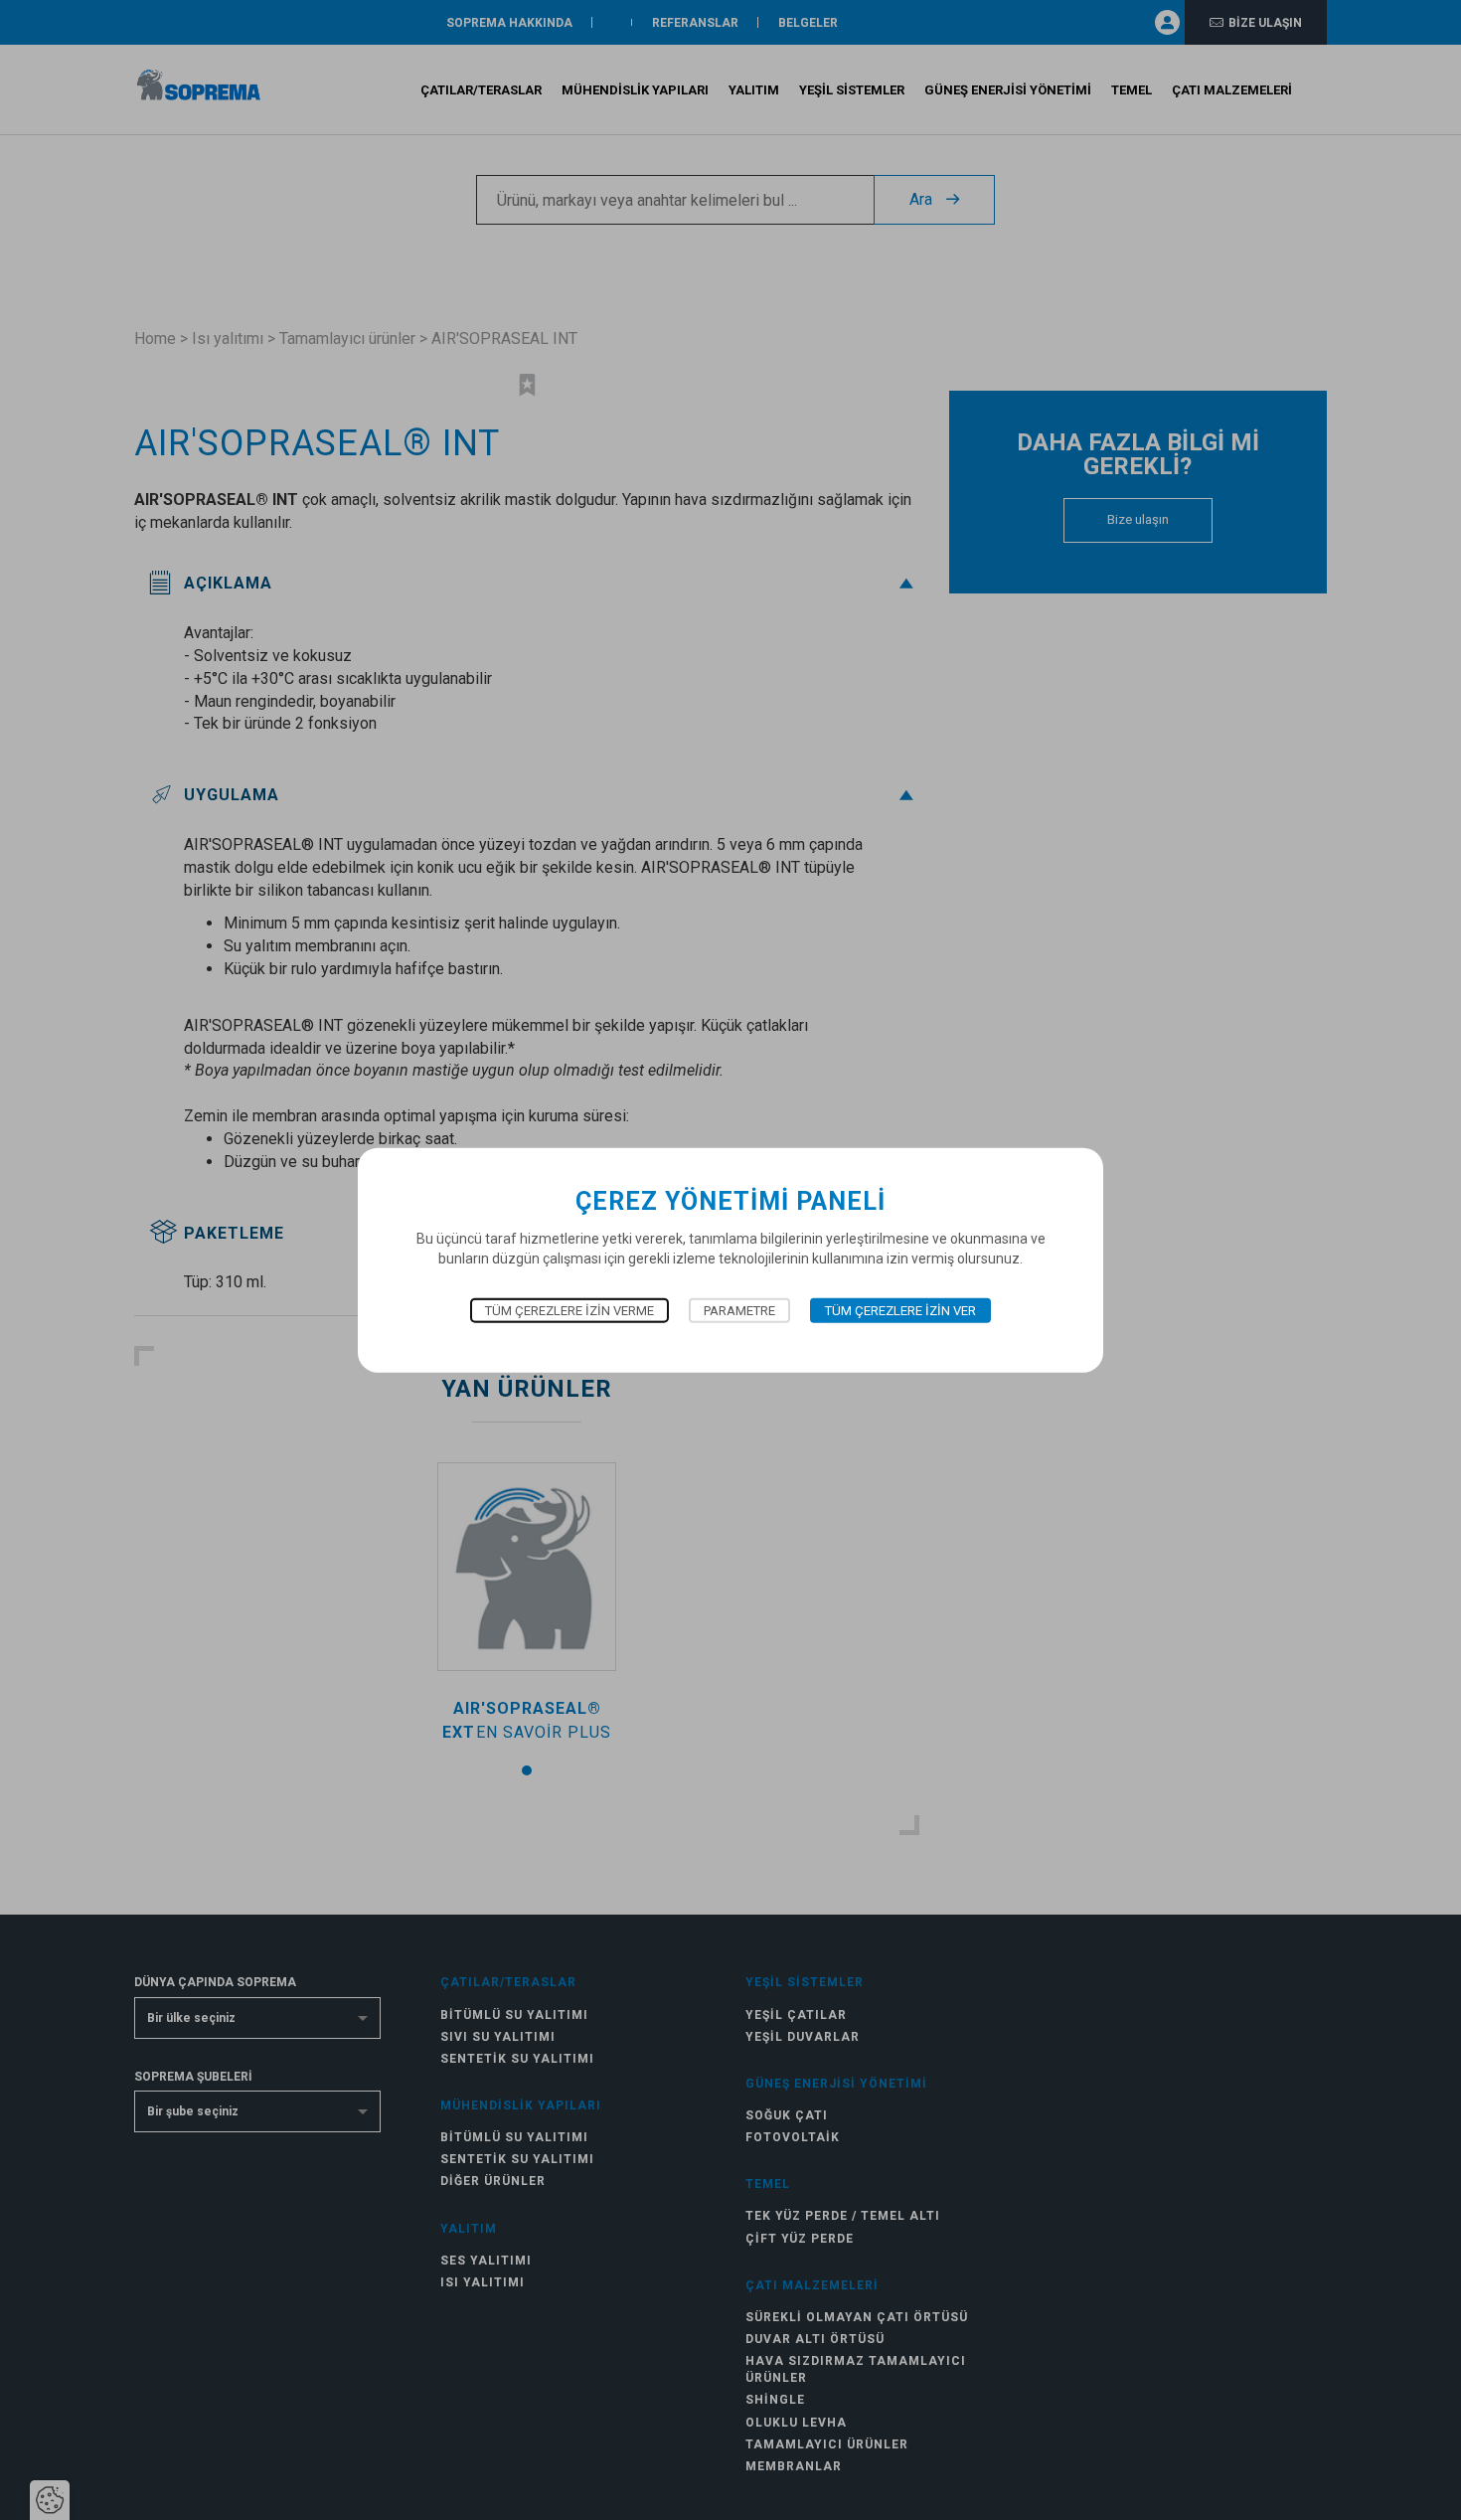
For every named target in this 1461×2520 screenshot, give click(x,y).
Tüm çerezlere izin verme (569, 1311)
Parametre (739, 1311)
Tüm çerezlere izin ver (900, 1311)
